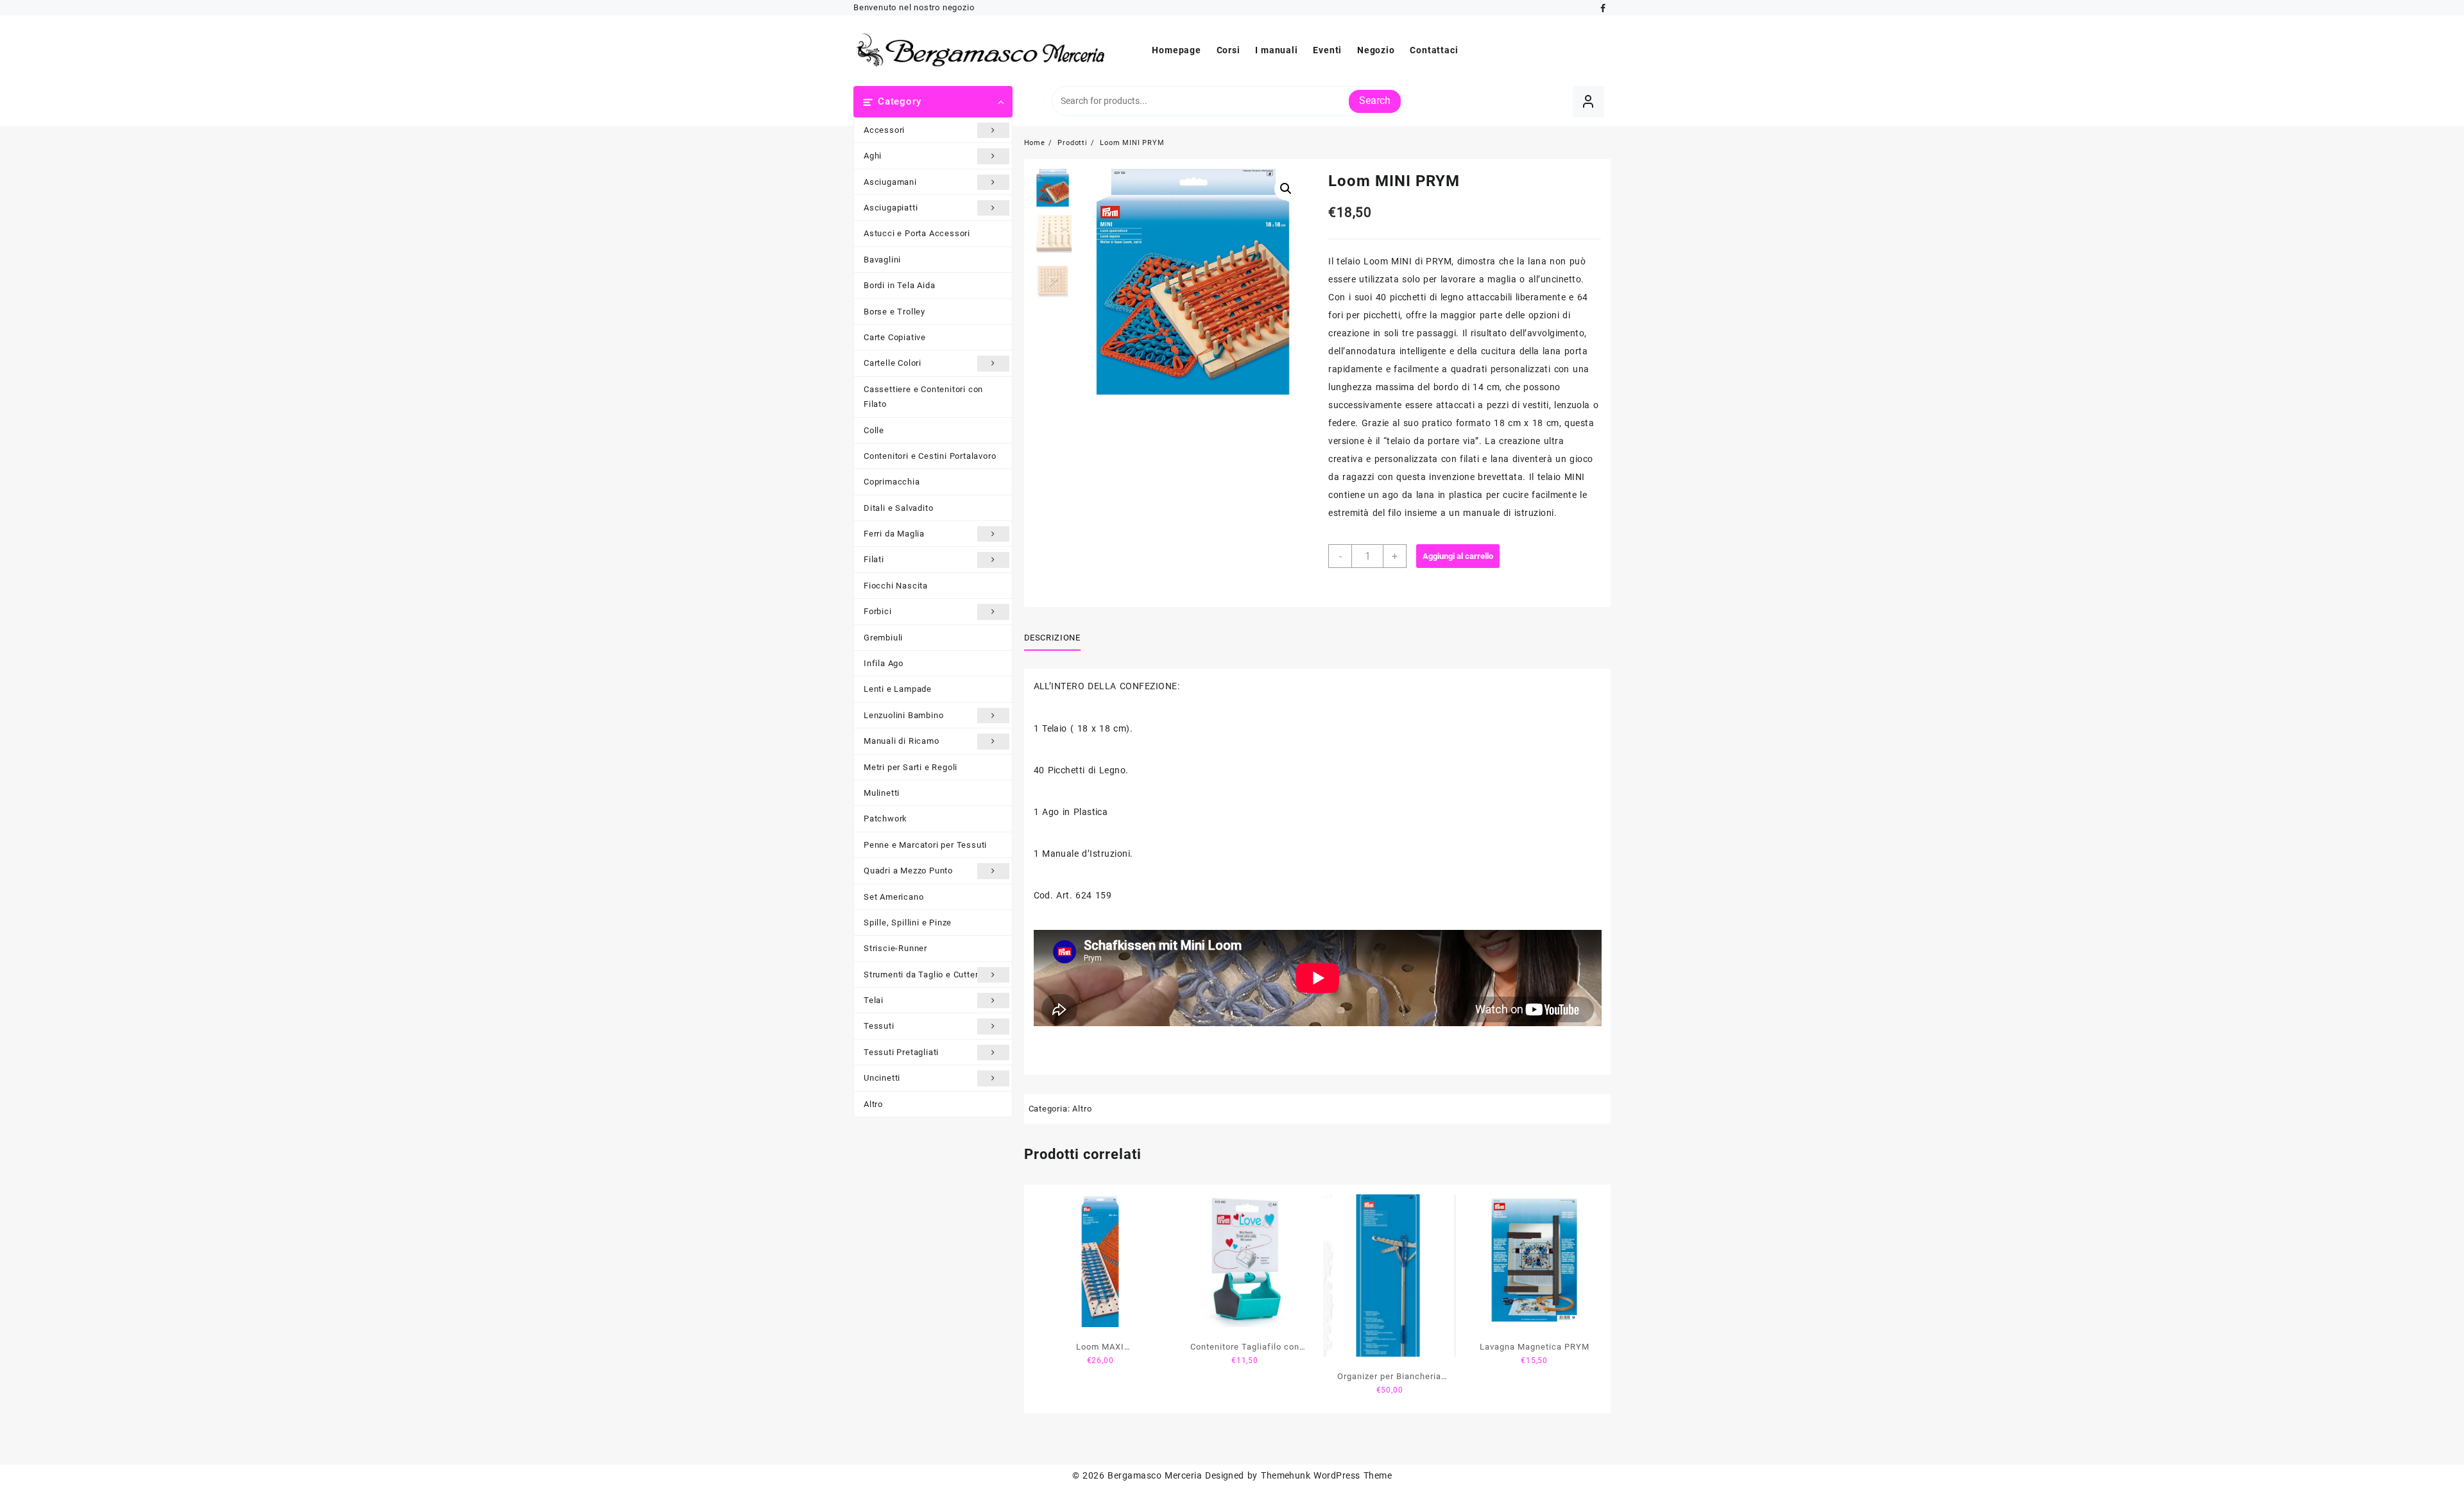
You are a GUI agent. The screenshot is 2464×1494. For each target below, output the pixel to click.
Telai (874, 1000)
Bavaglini (882, 260)
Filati (874, 559)
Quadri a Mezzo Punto (908, 871)
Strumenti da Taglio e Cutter (921, 975)
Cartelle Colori (893, 363)
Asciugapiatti (891, 208)
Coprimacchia (892, 482)
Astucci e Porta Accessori (917, 233)
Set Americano (894, 897)
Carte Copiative (895, 337)
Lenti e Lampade (898, 689)
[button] (1286, 189)
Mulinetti (882, 793)
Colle (874, 430)
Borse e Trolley (894, 312)
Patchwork (886, 819)
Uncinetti (882, 1078)
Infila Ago (884, 663)
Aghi (873, 156)
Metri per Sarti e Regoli (911, 767)
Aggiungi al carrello (1458, 556)
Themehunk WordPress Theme (1326, 1475)
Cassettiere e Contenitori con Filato (923, 397)
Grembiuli (883, 638)
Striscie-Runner (895, 948)
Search (1375, 100)
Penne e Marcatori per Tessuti (925, 845)
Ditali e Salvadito (898, 508)
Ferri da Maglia (894, 534)
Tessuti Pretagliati (901, 1052)
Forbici (878, 611)
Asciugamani (890, 182)
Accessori (884, 130)
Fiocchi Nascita (896, 586)
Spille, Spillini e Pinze (908, 923)
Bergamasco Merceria (1155, 1475)
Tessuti (879, 1026)
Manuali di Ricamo (902, 741)
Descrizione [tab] (1052, 638)
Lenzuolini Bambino (903, 715)
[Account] (1588, 102)
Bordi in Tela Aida (899, 285)
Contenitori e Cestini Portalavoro (930, 456)
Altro (873, 1104)
